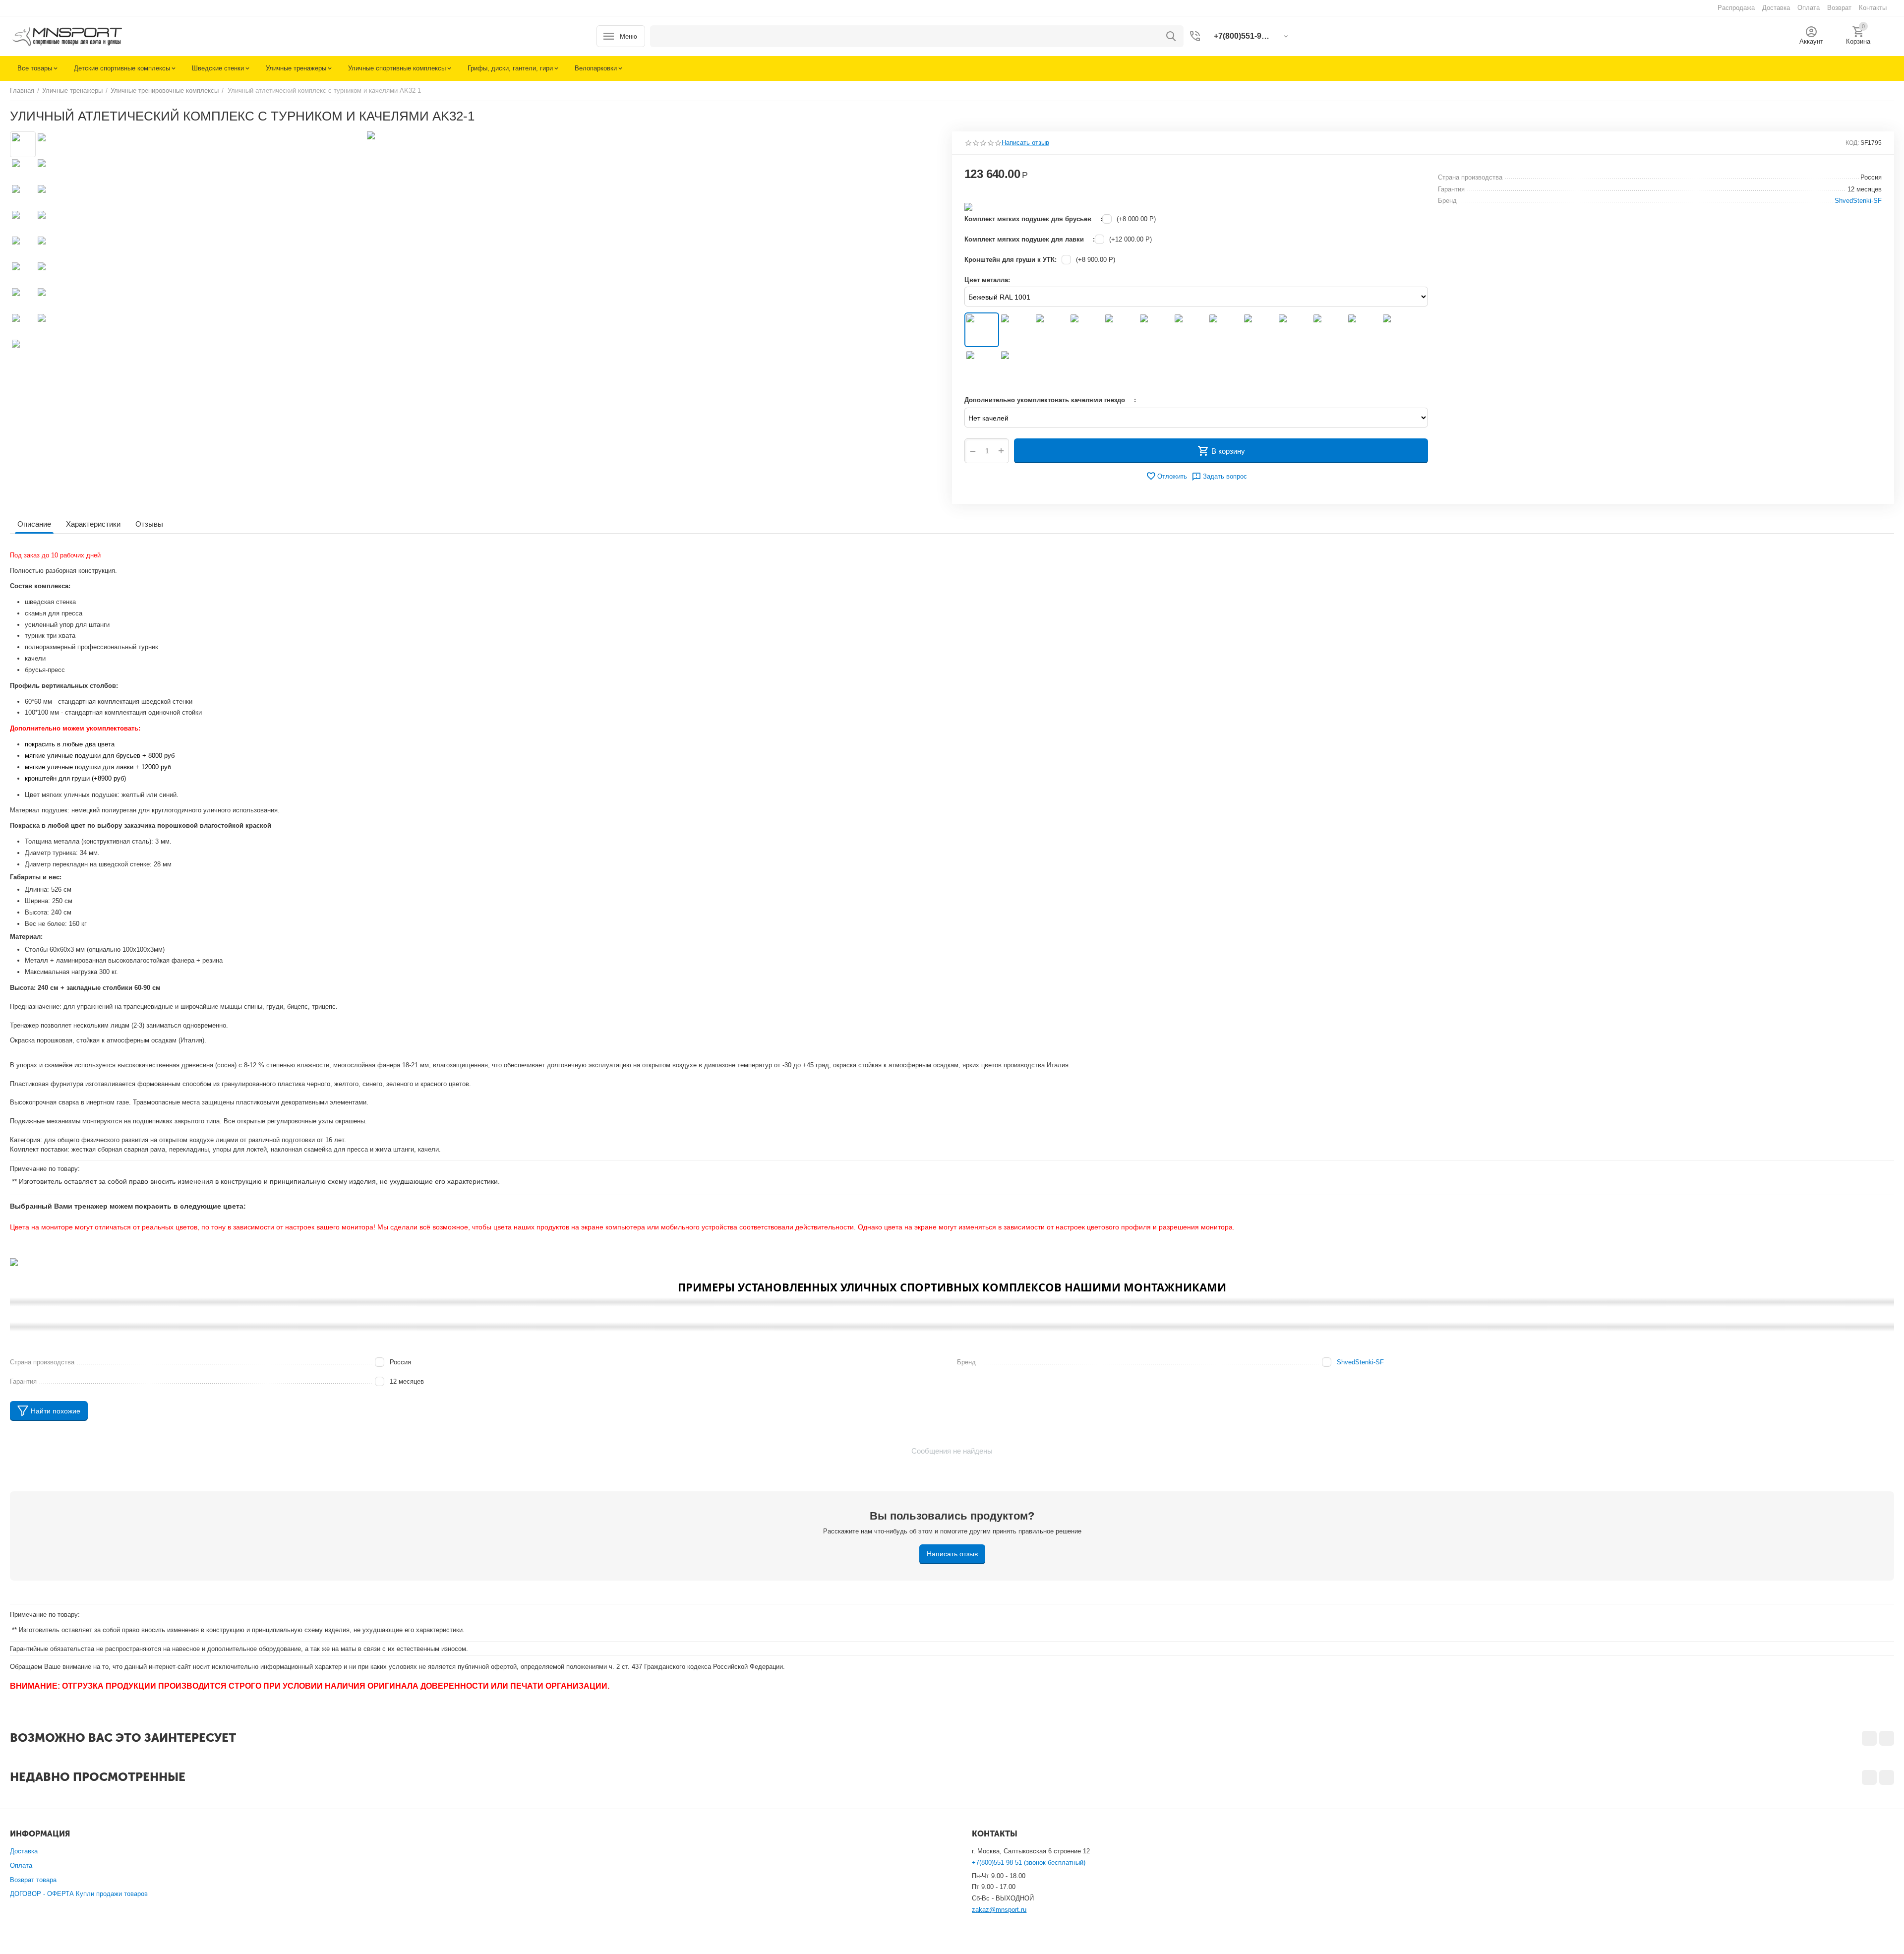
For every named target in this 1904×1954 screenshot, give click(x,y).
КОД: (1852, 143)
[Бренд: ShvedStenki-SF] (968, 206)
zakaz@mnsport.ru (999, 1910)
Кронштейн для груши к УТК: (1011, 260)
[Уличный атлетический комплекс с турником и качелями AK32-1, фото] (503, 243)
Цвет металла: (987, 280)
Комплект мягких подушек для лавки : (1030, 239)
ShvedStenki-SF (1360, 1362)
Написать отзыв (1025, 143)
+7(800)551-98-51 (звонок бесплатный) (1029, 1862)
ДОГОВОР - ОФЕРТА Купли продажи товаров (79, 1894)
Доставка (24, 1851)
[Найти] (1171, 36)
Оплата (21, 1865)
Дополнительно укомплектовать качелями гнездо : (1050, 400)
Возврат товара (33, 1880)
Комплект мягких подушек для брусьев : (1033, 219)
